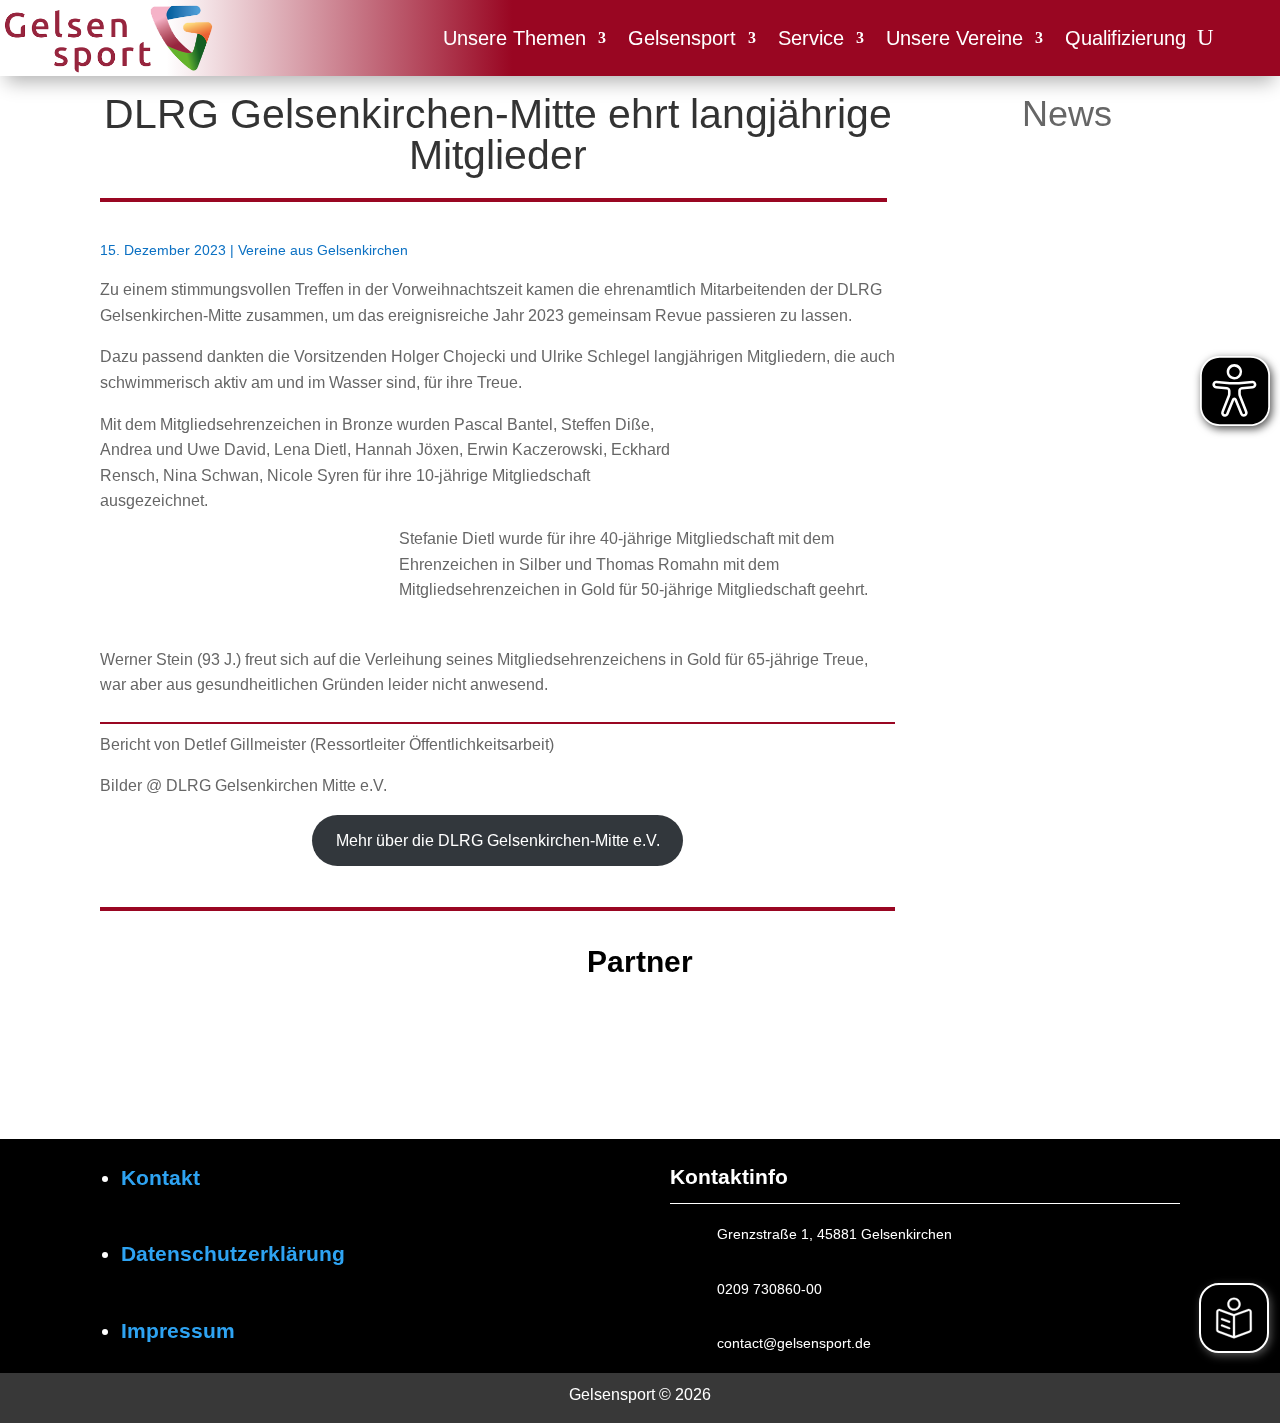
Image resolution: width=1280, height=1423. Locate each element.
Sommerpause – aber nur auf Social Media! (1055, 344)
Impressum (178, 1330)
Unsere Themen (514, 38)
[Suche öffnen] (1205, 38)
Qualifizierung (1125, 38)
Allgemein (1067, 380)
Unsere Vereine (954, 38)
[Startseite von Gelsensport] (107, 38)
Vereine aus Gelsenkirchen (323, 250)
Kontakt (160, 1177)
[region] (640, 1043)
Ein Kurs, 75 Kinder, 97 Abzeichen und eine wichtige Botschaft (1061, 659)
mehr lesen (1005, 405)
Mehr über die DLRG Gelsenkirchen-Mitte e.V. (498, 840)
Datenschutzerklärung (233, 1253)
